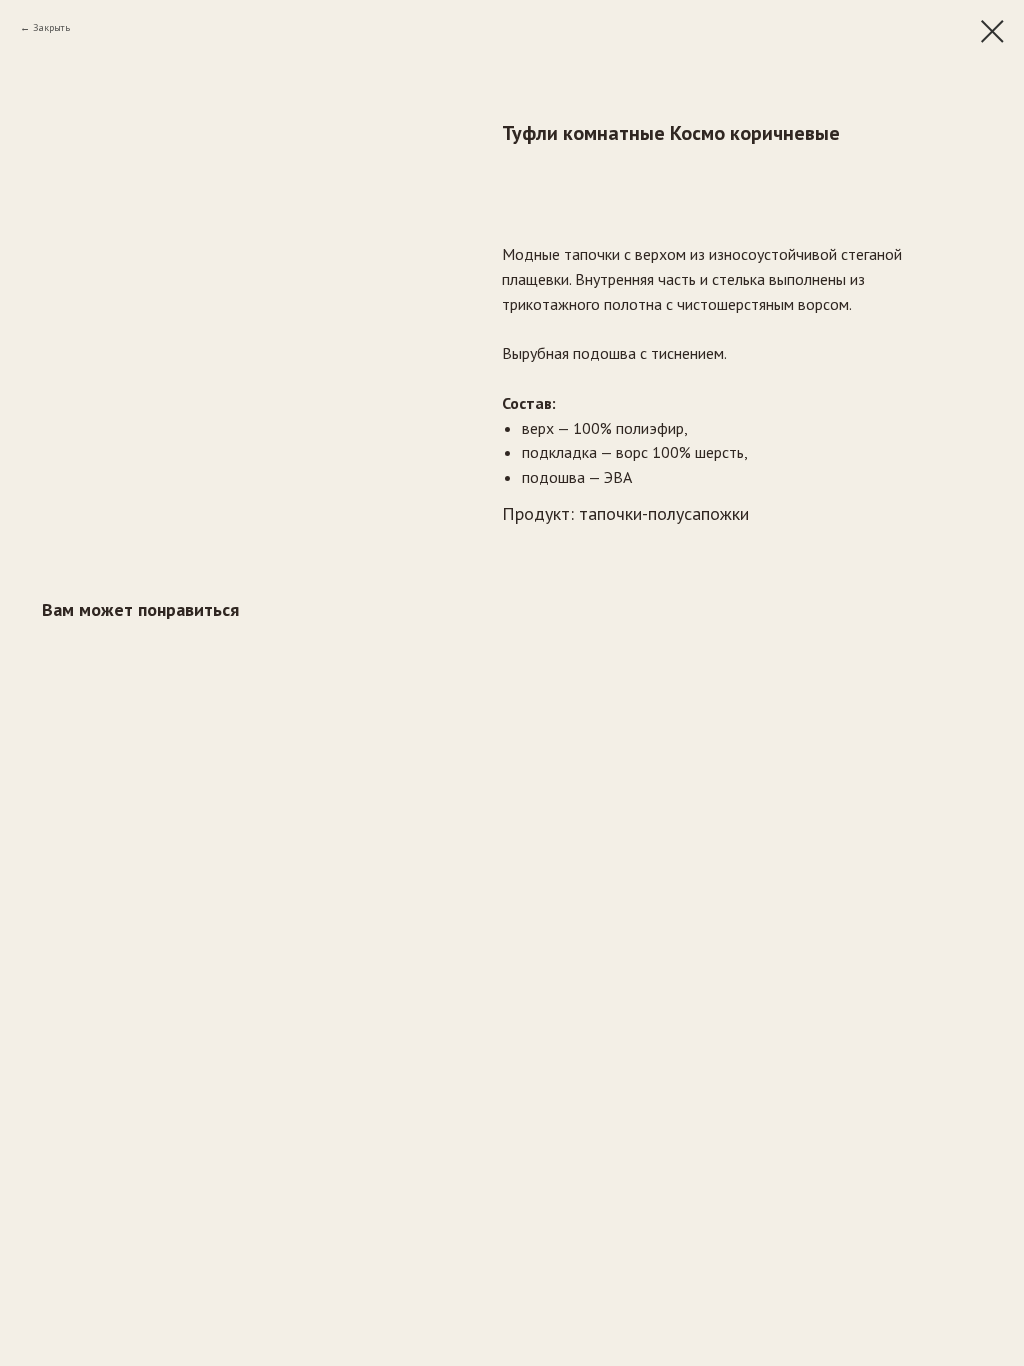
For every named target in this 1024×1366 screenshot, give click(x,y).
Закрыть (51, 27)
